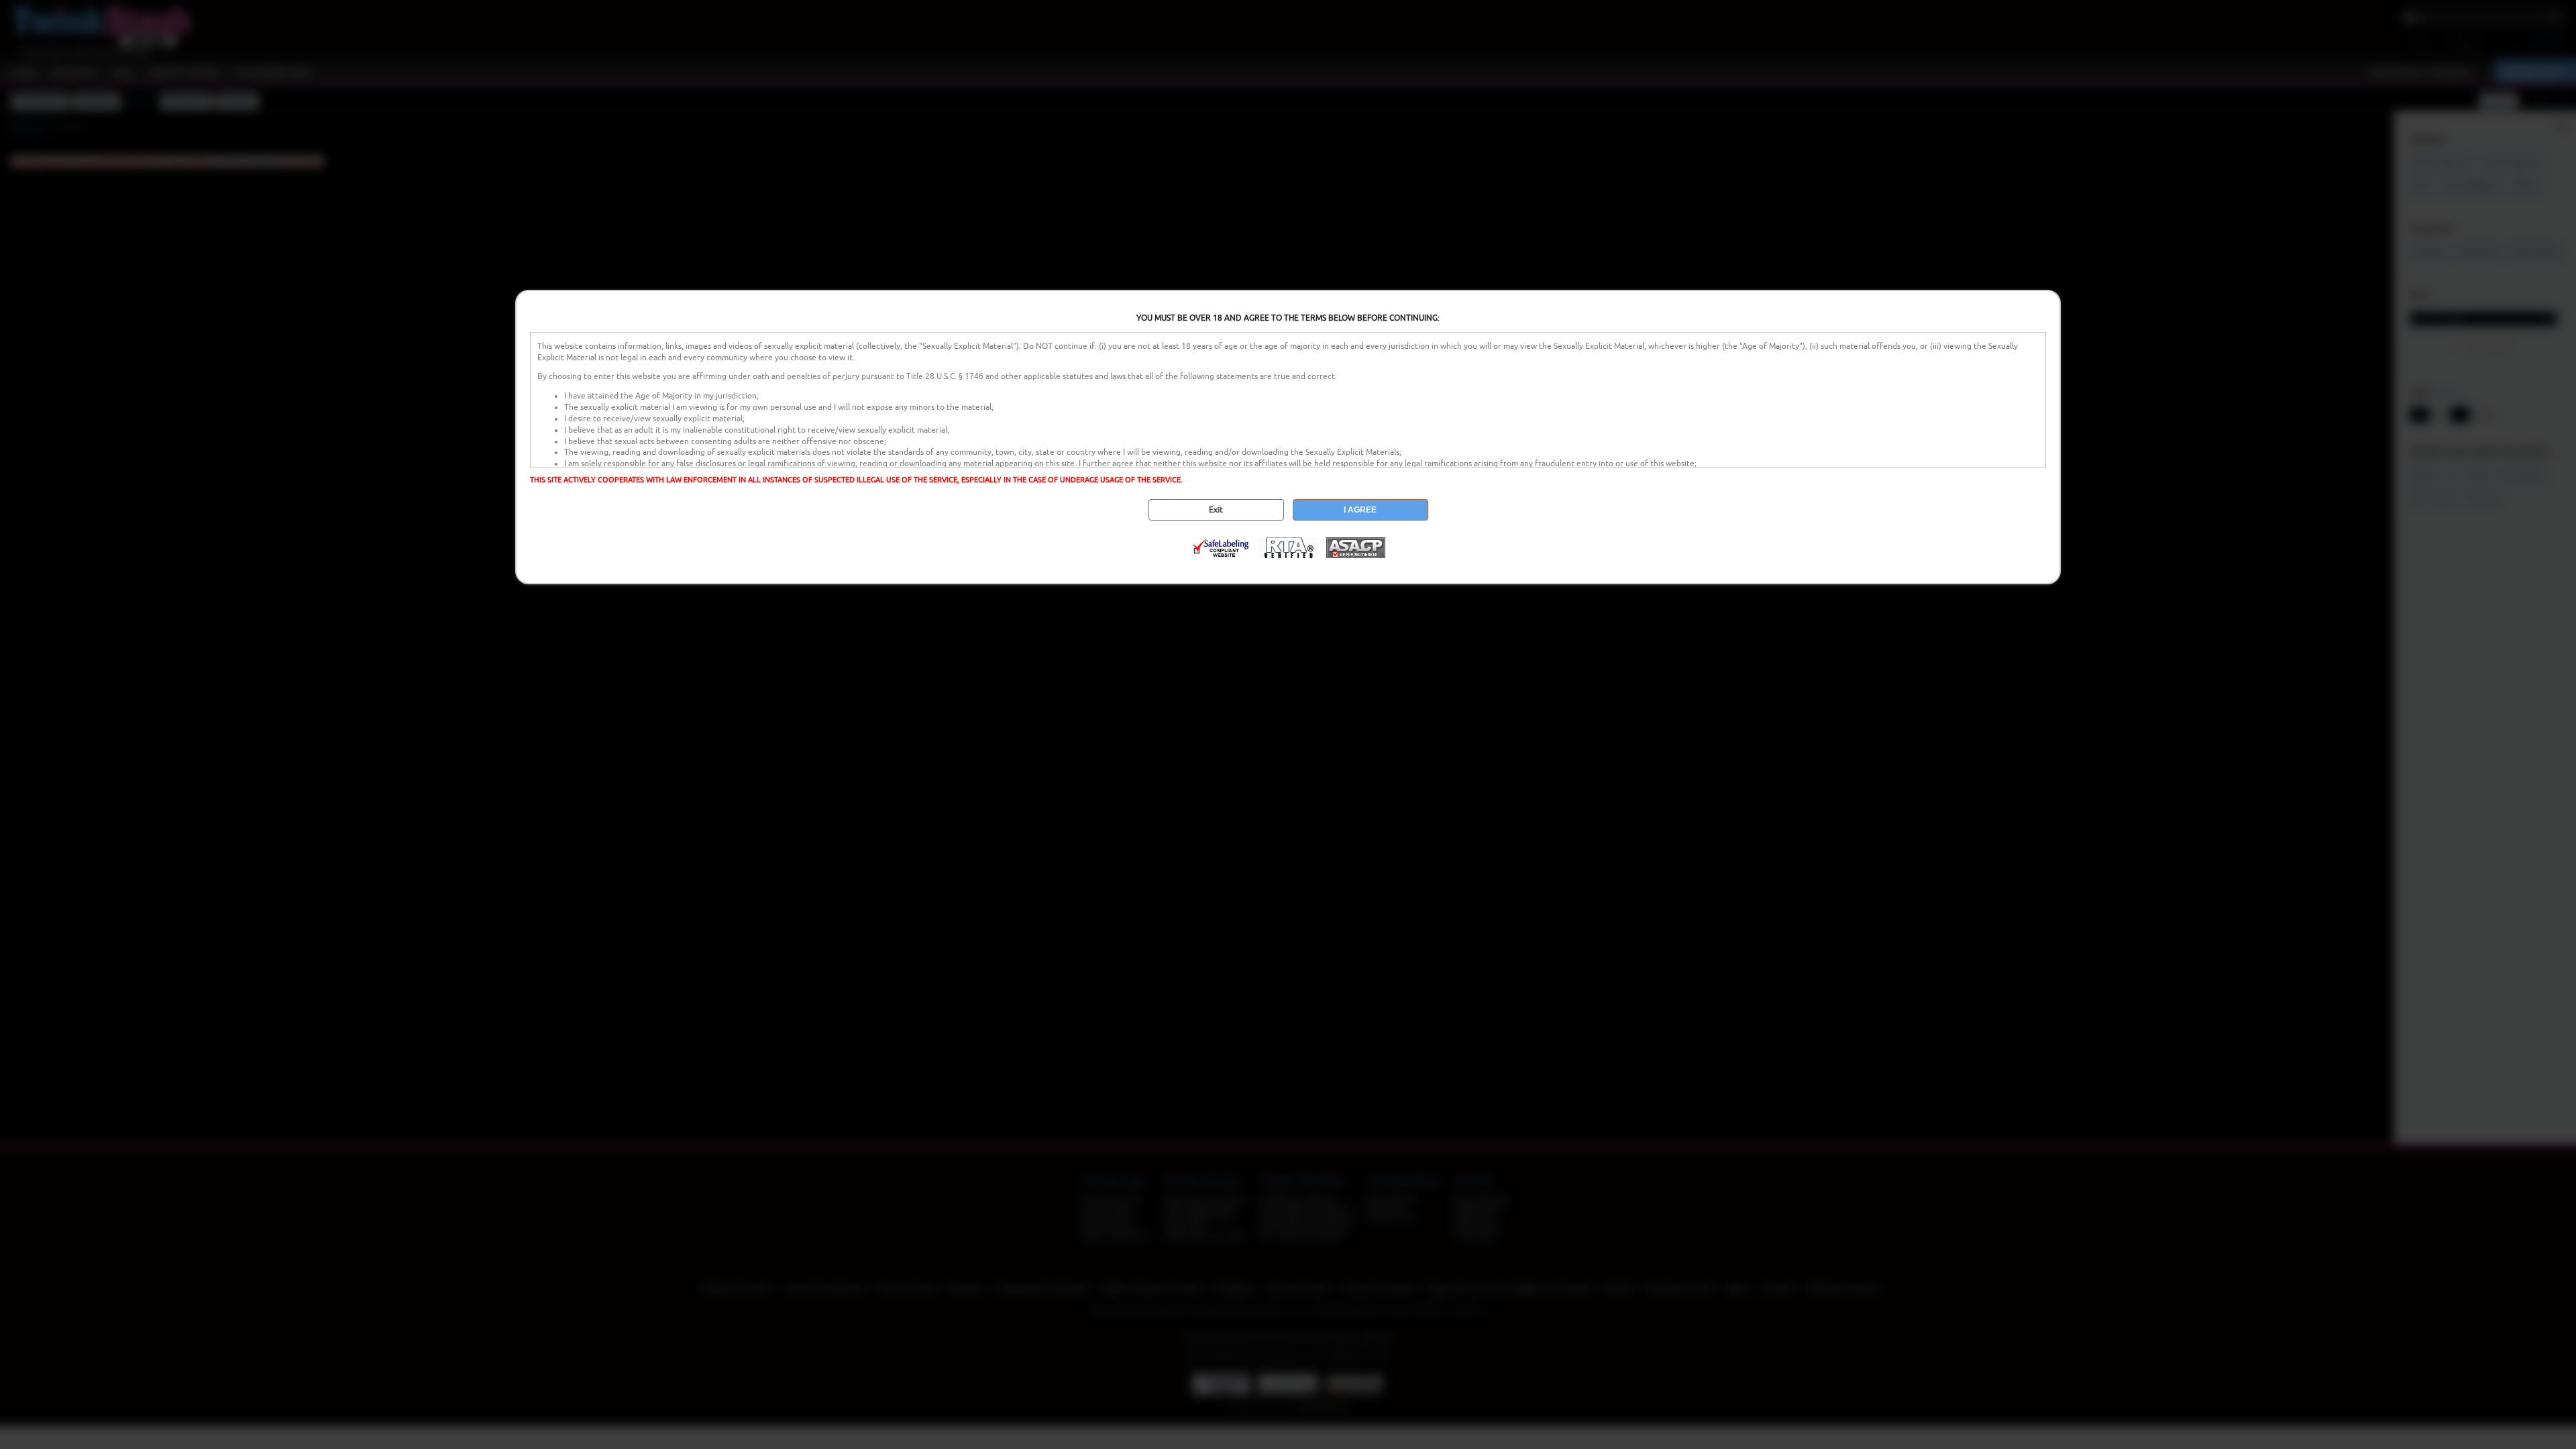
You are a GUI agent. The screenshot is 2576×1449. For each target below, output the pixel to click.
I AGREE (1360, 510)
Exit (1216, 510)
